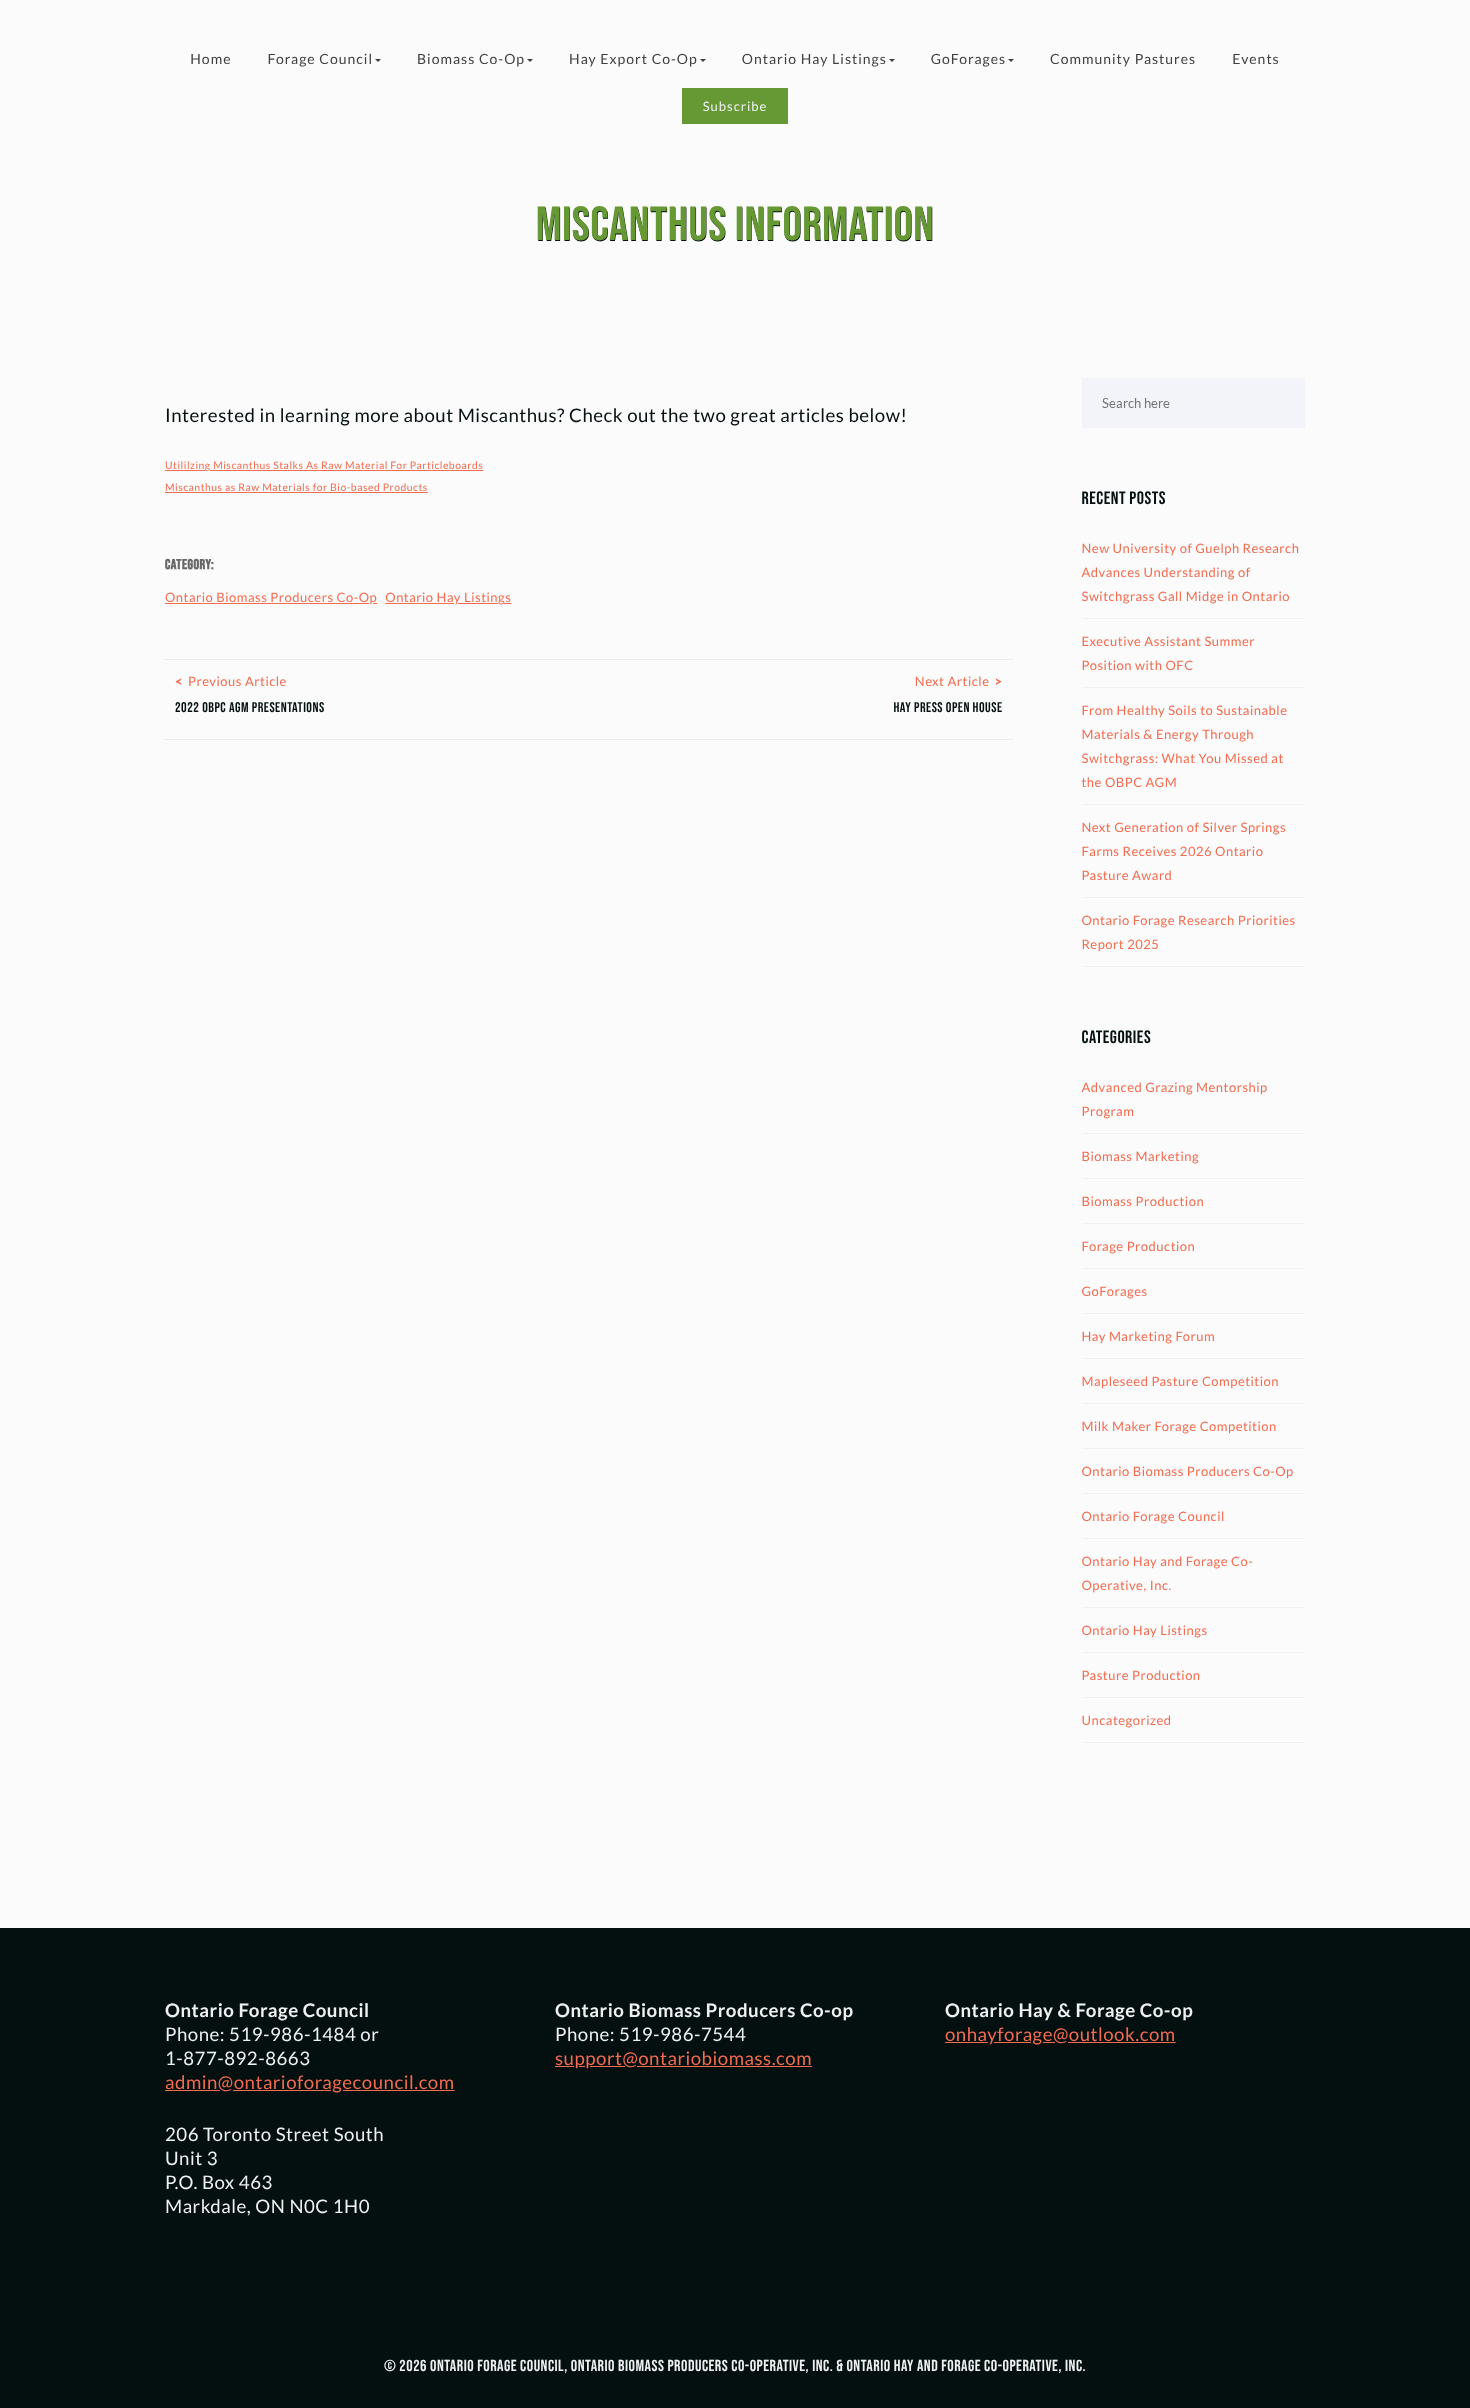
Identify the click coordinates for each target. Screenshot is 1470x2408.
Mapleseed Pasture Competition (1181, 1381)
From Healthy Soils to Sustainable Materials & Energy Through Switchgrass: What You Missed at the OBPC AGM (1185, 746)
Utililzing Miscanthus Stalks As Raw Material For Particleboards (324, 466)
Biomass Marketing (1141, 1156)
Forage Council (320, 58)
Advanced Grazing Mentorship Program (1175, 1099)
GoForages (968, 58)
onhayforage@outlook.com (1060, 2034)
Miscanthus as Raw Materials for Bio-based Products (296, 488)
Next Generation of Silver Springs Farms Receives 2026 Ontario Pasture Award (1184, 851)
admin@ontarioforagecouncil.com (310, 2082)
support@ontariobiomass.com (683, 2058)
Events (1256, 58)
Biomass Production (1143, 1201)
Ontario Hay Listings (814, 58)
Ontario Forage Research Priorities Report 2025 (1189, 932)
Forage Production (1139, 1246)
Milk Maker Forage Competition (1179, 1426)
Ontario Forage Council (1153, 1516)
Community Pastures (1123, 58)
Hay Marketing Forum (1149, 1336)
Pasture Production (1141, 1675)
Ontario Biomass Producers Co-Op (271, 597)
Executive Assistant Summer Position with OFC (1168, 653)
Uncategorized (1127, 1720)
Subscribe (735, 106)
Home (210, 58)
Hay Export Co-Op (633, 58)
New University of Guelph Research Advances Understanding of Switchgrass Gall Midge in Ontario (1191, 572)
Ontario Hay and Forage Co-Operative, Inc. (1168, 1573)
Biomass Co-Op (471, 58)
